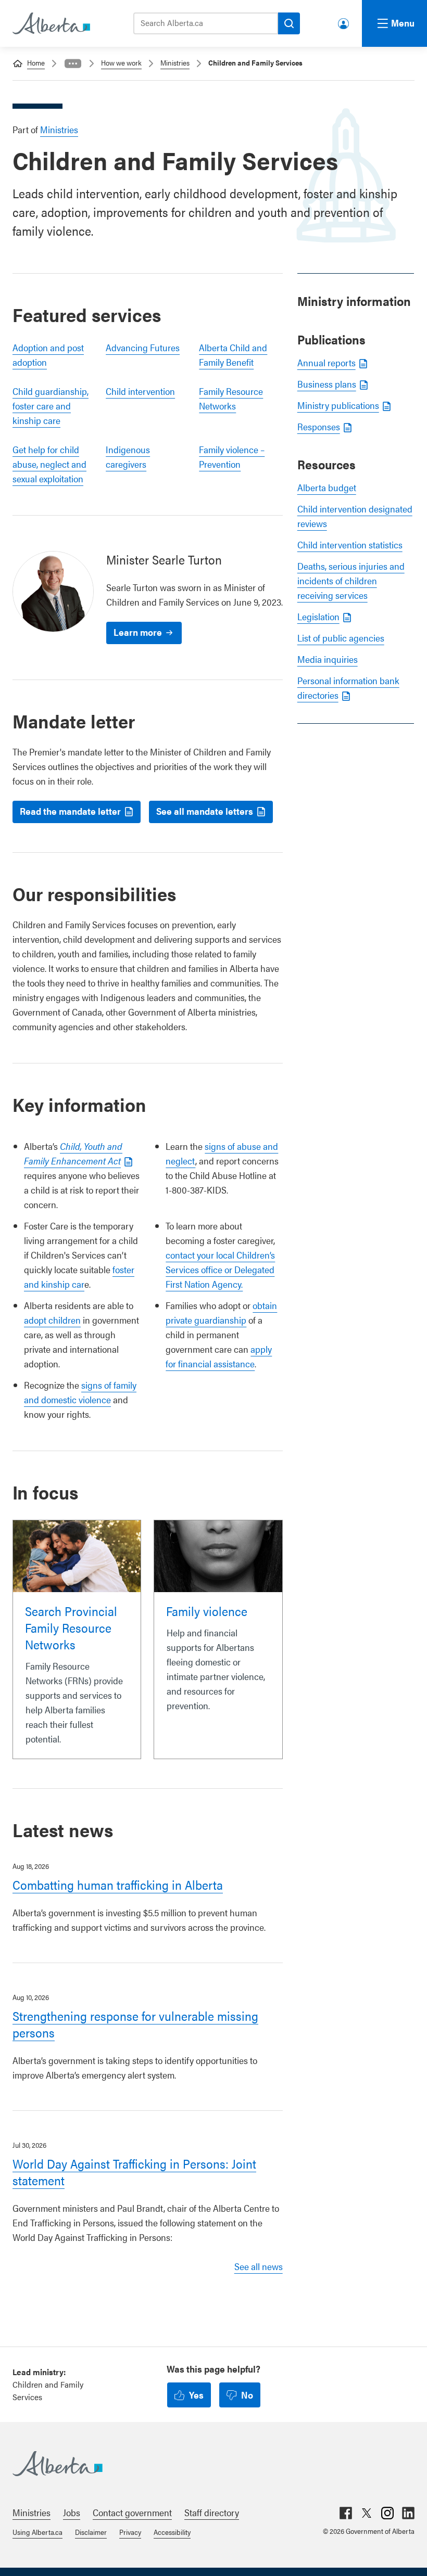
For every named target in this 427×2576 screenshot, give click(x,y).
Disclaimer (91, 2532)
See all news (259, 2266)
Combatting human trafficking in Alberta (118, 1885)
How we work (121, 62)
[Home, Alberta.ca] (51, 23)
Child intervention (140, 391)
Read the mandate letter (70, 811)
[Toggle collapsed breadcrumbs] (73, 63)
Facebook (346, 2513)
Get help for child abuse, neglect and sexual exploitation (49, 464)
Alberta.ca (203, 2464)
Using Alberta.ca (37, 2532)
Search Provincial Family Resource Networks (71, 1627)
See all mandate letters (205, 811)
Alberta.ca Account (344, 22)
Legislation (318, 616)
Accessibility (172, 2532)
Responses (319, 426)
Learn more (138, 632)
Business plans (327, 384)
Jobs (72, 2512)
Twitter (367, 2513)
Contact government (132, 2512)
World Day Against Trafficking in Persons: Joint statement (134, 2172)
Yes (196, 2395)
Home (36, 62)
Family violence (207, 1611)
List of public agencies (341, 638)
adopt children (52, 1320)
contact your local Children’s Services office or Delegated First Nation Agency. (220, 1269)
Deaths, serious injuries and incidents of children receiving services (351, 580)
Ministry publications (338, 405)
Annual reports (326, 362)
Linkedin (408, 2513)
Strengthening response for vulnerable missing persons (135, 2024)
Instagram (387, 2513)
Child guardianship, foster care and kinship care (51, 406)
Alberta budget (327, 487)
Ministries (175, 62)
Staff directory (212, 2512)
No (247, 2395)
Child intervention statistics (350, 544)
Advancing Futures (143, 347)
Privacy (130, 2532)
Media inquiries (328, 659)
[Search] (289, 23)
